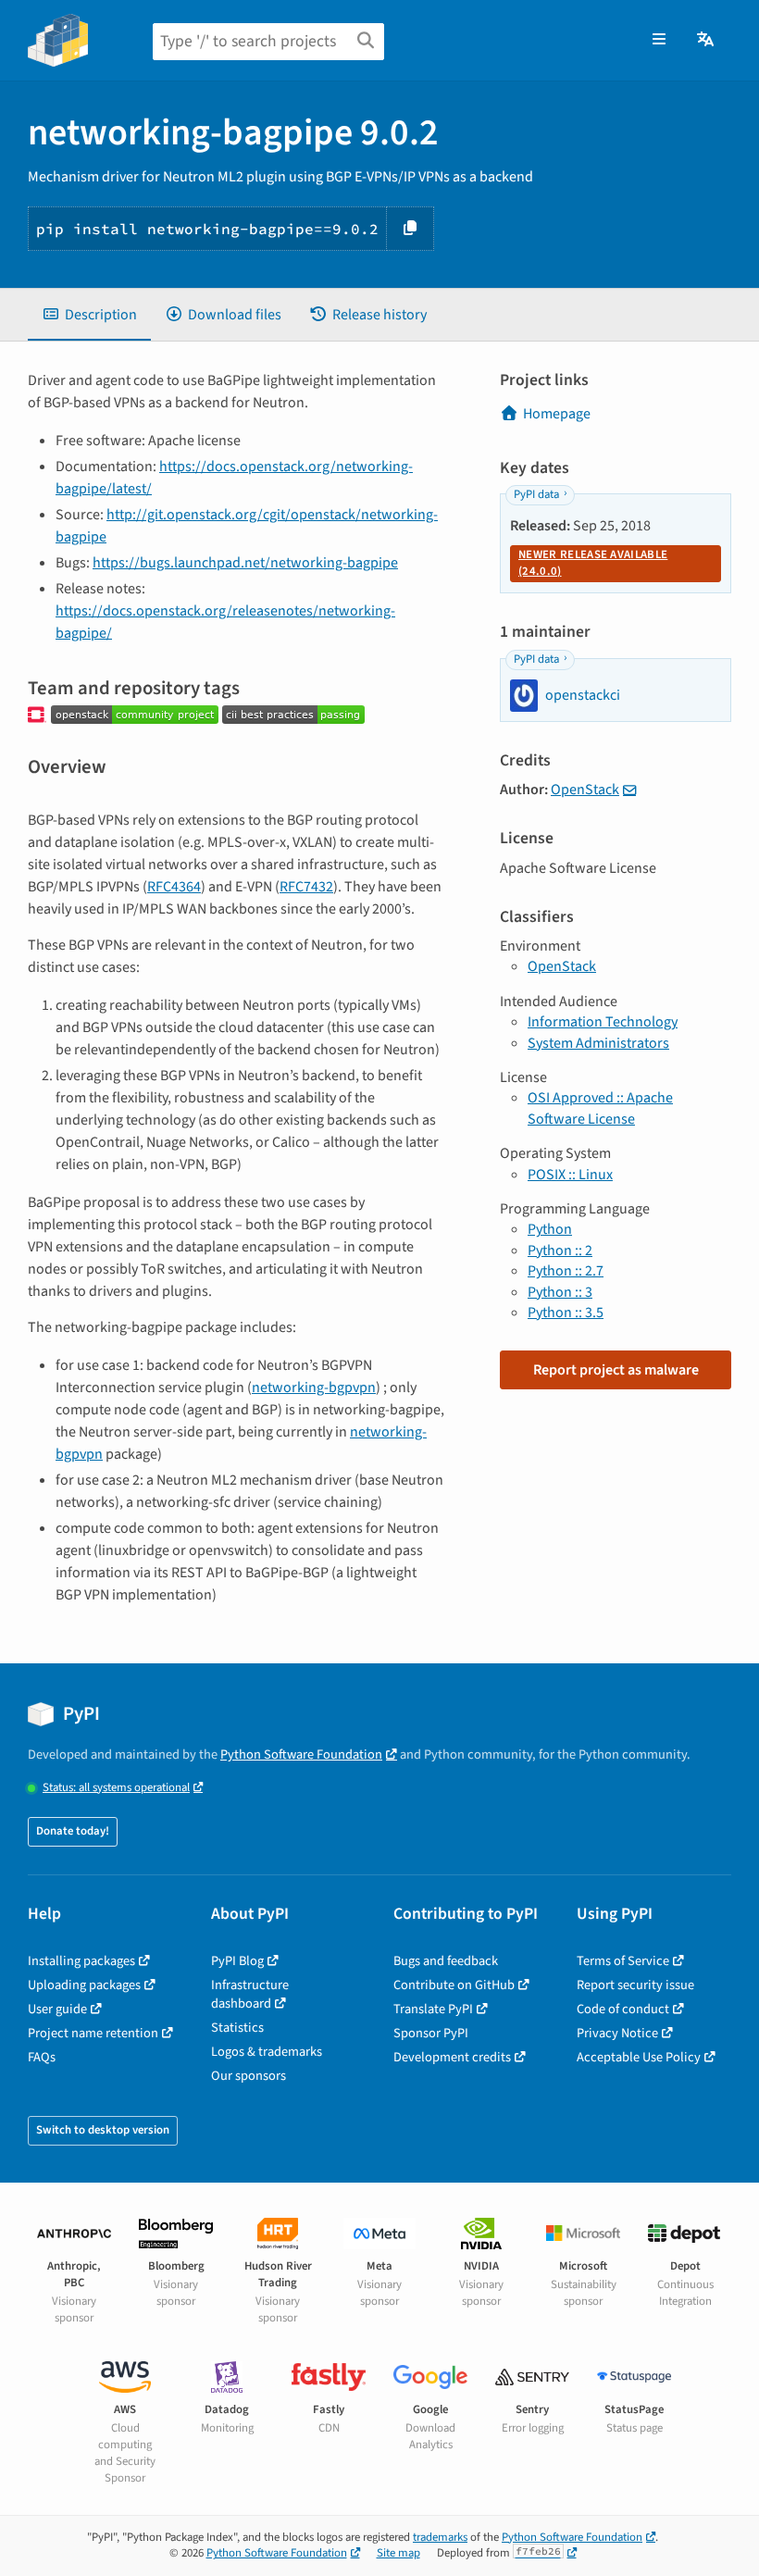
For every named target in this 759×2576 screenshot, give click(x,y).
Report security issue (635, 1985)
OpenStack (585, 790)
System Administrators (598, 1043)
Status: (116, 1788)
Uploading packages (84, 1985)
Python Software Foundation (301, 1755)
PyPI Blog (237, 1961)
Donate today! (73, 1831)
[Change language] (707, 40)
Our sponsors (249, 2076)
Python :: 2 (560, 1251)
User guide (57, 2009)
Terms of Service (623, 1961)
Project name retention (93, 2033)
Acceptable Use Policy (639, 2057)
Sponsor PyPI (431, 2033)
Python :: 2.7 (566, 1271)
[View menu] (659, 40)
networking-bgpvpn (314, 1388)
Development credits (452, 2057)
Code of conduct (623, 2009)
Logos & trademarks (267, 2052)
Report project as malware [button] (616, 1370)
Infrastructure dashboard (250, 1994)
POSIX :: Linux (570, 1175)
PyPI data (536, 494)
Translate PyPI (433, 2009)
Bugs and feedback (446, 1961)
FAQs (42, 2057)
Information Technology (603, 1022)
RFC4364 (174, 887)
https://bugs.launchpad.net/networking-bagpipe (245, 563)
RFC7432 (306, 887)
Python (550, 1229)
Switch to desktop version (103, 2130)
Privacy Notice (617, 2033)
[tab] (89, 315)
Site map (398, 2553)
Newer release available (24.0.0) (593, 563)
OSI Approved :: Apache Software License (600, 1108)
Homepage (557, 414)
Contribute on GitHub (454, 1985)
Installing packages (81, 1961)
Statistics (237, 2028)
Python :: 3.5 (566, 1313)
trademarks (440, 2537)
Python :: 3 (560, 1292)
